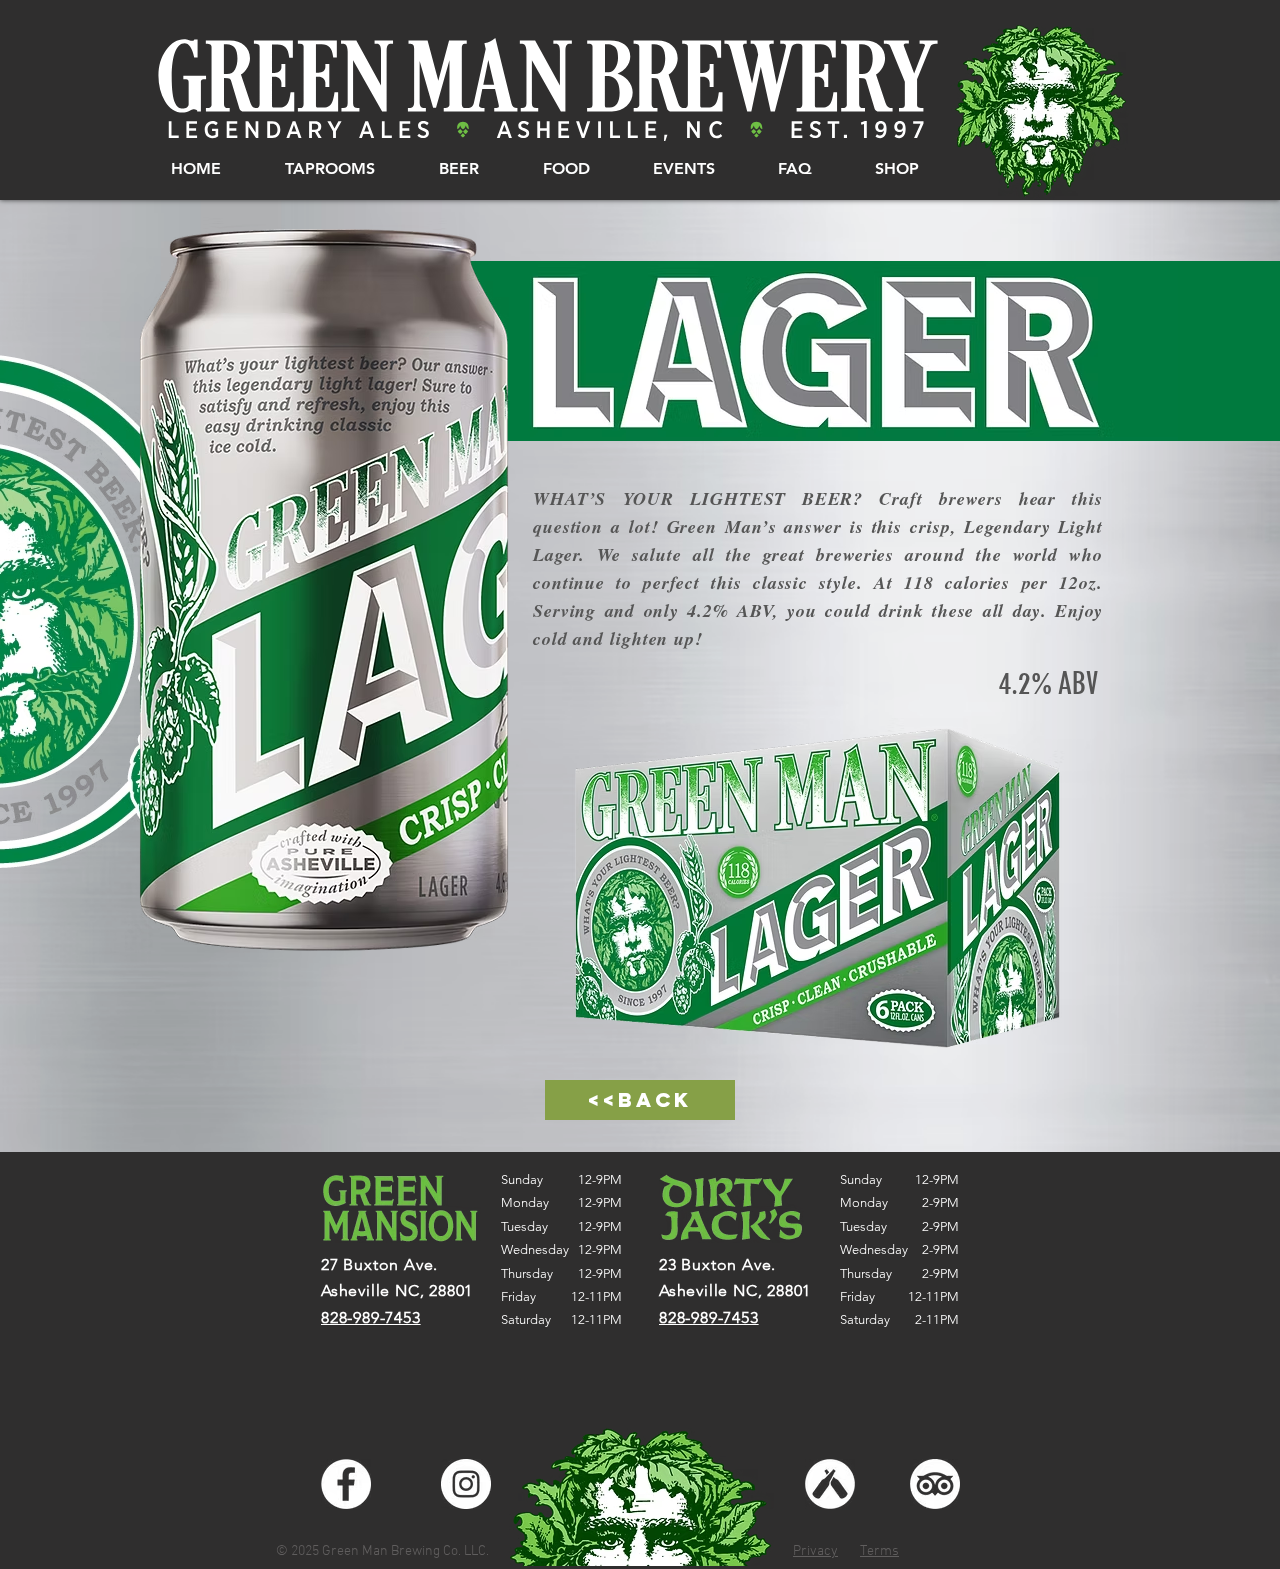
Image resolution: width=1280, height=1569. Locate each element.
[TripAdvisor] (935, 1484)
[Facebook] (346, 1484)
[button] (329, 169)
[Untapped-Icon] (830, 1484)
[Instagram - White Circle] (466, 1484)
